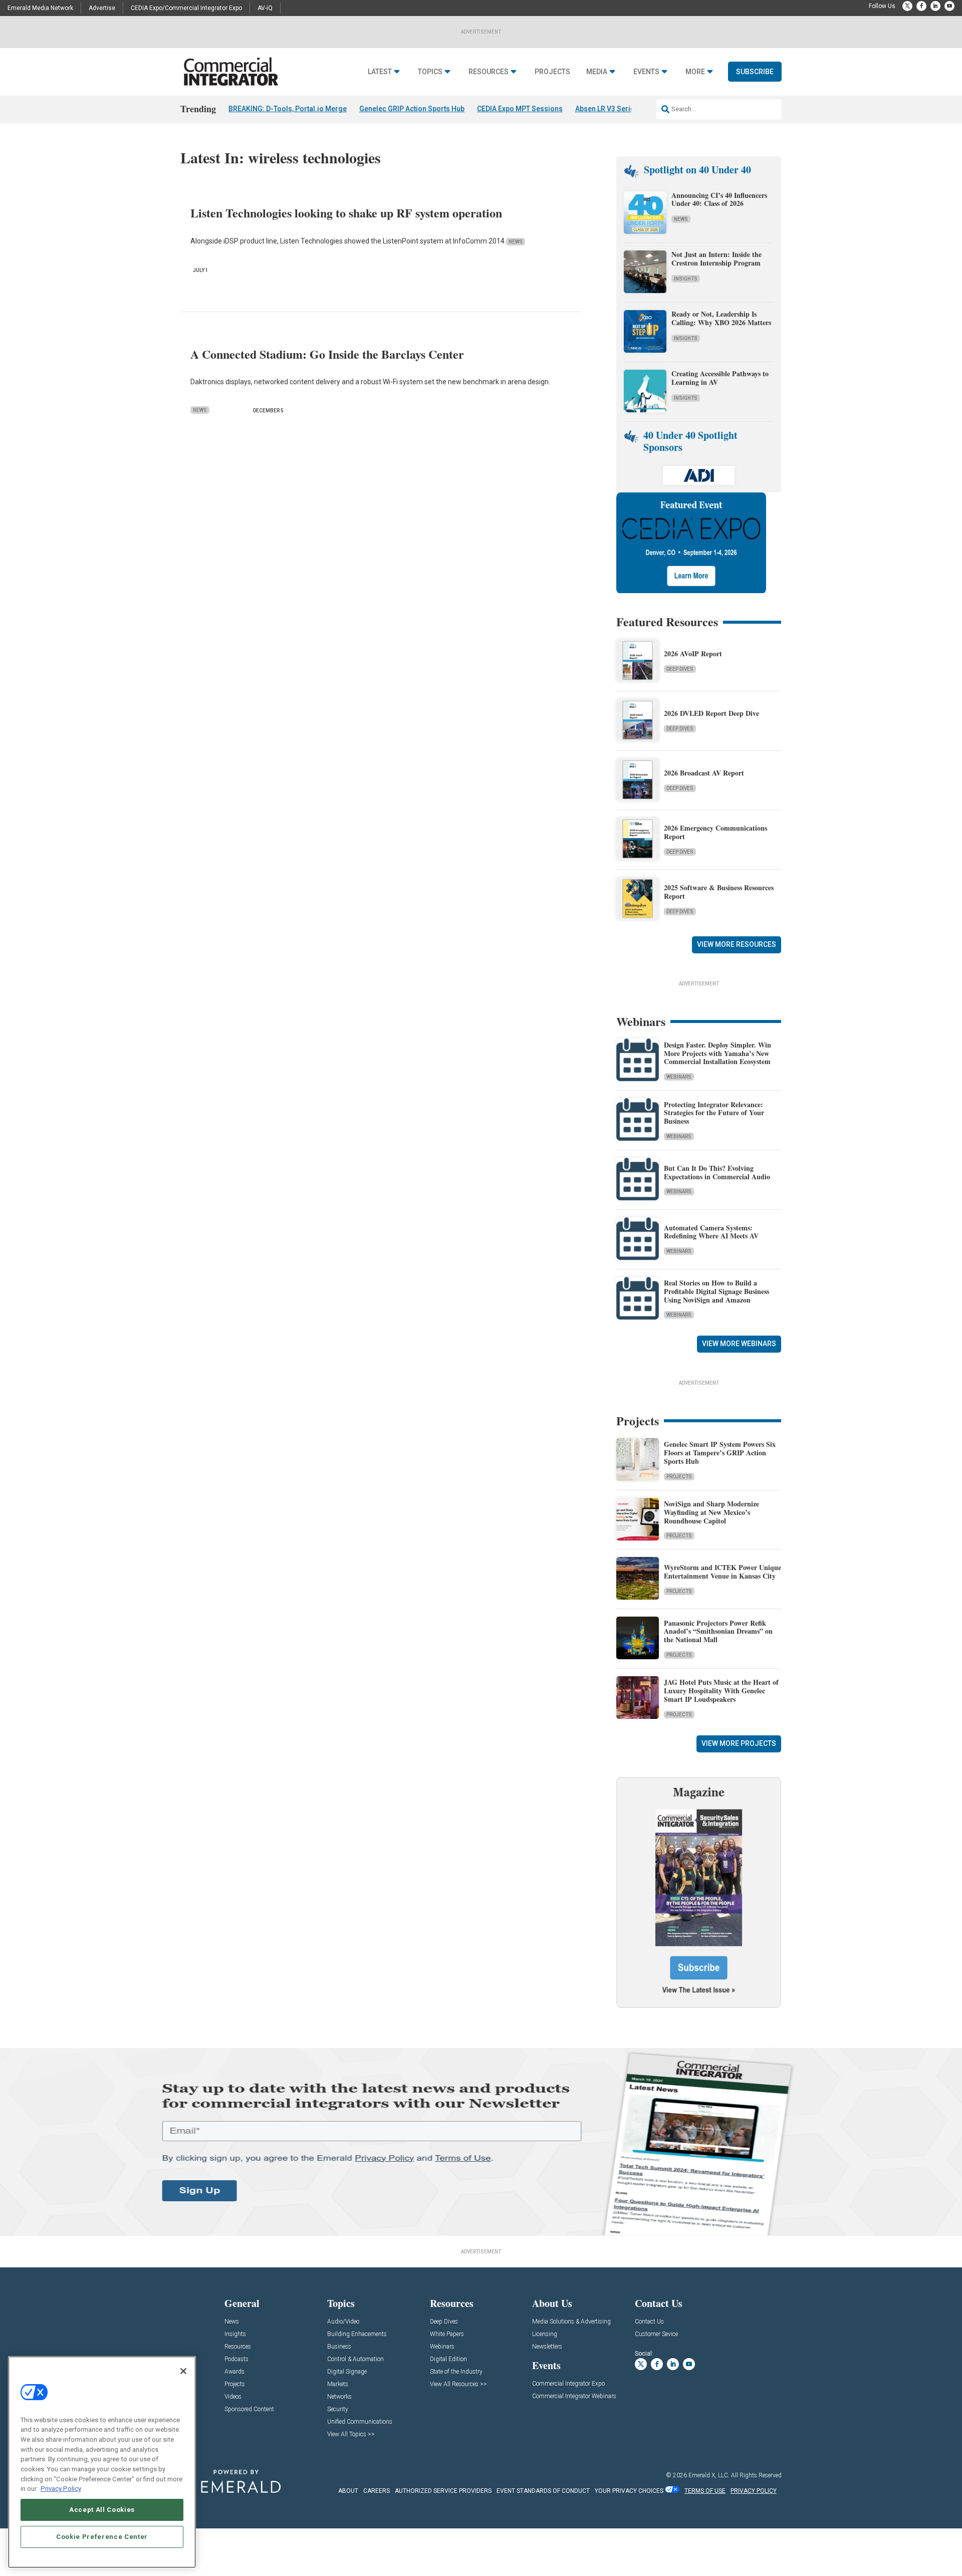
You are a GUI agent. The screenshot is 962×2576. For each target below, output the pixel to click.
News (516, 242)
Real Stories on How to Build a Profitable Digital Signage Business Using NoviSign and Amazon (716, 1291)
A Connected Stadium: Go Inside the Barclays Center (327, 354)
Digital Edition (448, 2359)
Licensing (545, 2334)
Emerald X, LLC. (709, 2475)
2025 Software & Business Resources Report (719, 892)
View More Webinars (739, 1344)
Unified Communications (360, 2422)
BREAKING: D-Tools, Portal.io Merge (288, 109)
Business (339, 2347)
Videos (233, 2397)
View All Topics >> (351, 2434)
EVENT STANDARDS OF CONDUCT (543, 2491)
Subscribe (755, 72)
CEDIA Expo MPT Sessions (520, 109)
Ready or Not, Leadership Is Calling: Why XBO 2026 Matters (723, 318)
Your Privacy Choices (629, 2491)
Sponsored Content (249, 2409)
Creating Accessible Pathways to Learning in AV (720, 378)
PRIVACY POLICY (754, 2491)
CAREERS (377, 2491)
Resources (489, 72)
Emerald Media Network (40, 8)
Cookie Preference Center (102, 2537)
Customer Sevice (656, 2334)
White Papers (447, 2334)
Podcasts (236, 2359)
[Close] (183, 2371)
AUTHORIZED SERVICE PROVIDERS (443, 2491)
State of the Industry (456, 2372)
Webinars (679, 1077)
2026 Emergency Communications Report (715, 832)
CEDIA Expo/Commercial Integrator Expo (186, 8)
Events (646, 72)
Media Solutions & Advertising (571, 2322)
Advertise (102, 8)
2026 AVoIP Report (693, 654)
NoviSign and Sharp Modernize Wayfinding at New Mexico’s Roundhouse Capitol (711, 1512)
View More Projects (739, 1743)
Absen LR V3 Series (607, 109)
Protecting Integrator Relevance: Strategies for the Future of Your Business (714, 1113)
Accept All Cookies (102, 2510)
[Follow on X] (907, 6)
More (695, 72)
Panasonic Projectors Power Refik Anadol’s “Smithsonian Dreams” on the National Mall (718, 1631)
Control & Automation (355, 2359)
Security (338, 2409)
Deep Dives (680, 669)
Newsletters (547, 2347)
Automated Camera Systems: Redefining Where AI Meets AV (711, 1232)
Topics (430, 72)
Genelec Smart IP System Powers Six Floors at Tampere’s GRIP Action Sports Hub (720, 1453)
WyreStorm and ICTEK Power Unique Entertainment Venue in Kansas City (723, 1572)
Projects (552, 72)
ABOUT (348, 2491)
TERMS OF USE (705, 2491)
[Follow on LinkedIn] (935, 6)
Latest (380, 72)
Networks (339, 2397)
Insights (686, 279)
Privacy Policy (61, 2489)
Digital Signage (347, 2372)
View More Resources (737, 944)
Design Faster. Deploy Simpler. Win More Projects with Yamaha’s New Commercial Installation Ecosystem (717, 1053)
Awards (234, 2372)
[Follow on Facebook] (921, 6)
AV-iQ (265, 8)
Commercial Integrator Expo (568, 2384)
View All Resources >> (458, 2384)
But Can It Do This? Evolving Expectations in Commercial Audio (717, 1172)
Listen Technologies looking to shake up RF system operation (346, 213)
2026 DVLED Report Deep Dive (711, 713)
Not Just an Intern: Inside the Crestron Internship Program (716, 259)
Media (597, 72)
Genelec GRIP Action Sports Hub (412, 109)
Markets (338, 2384)
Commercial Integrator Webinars (574, 2396)
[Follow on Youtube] (949, 6)
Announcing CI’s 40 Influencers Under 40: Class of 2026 (719, 199)
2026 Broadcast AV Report (704, 773)
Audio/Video (343, 2322)
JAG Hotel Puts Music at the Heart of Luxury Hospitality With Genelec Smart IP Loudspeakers (721, 1691)
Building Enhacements (357, 2334)
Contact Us (649, 2322)
